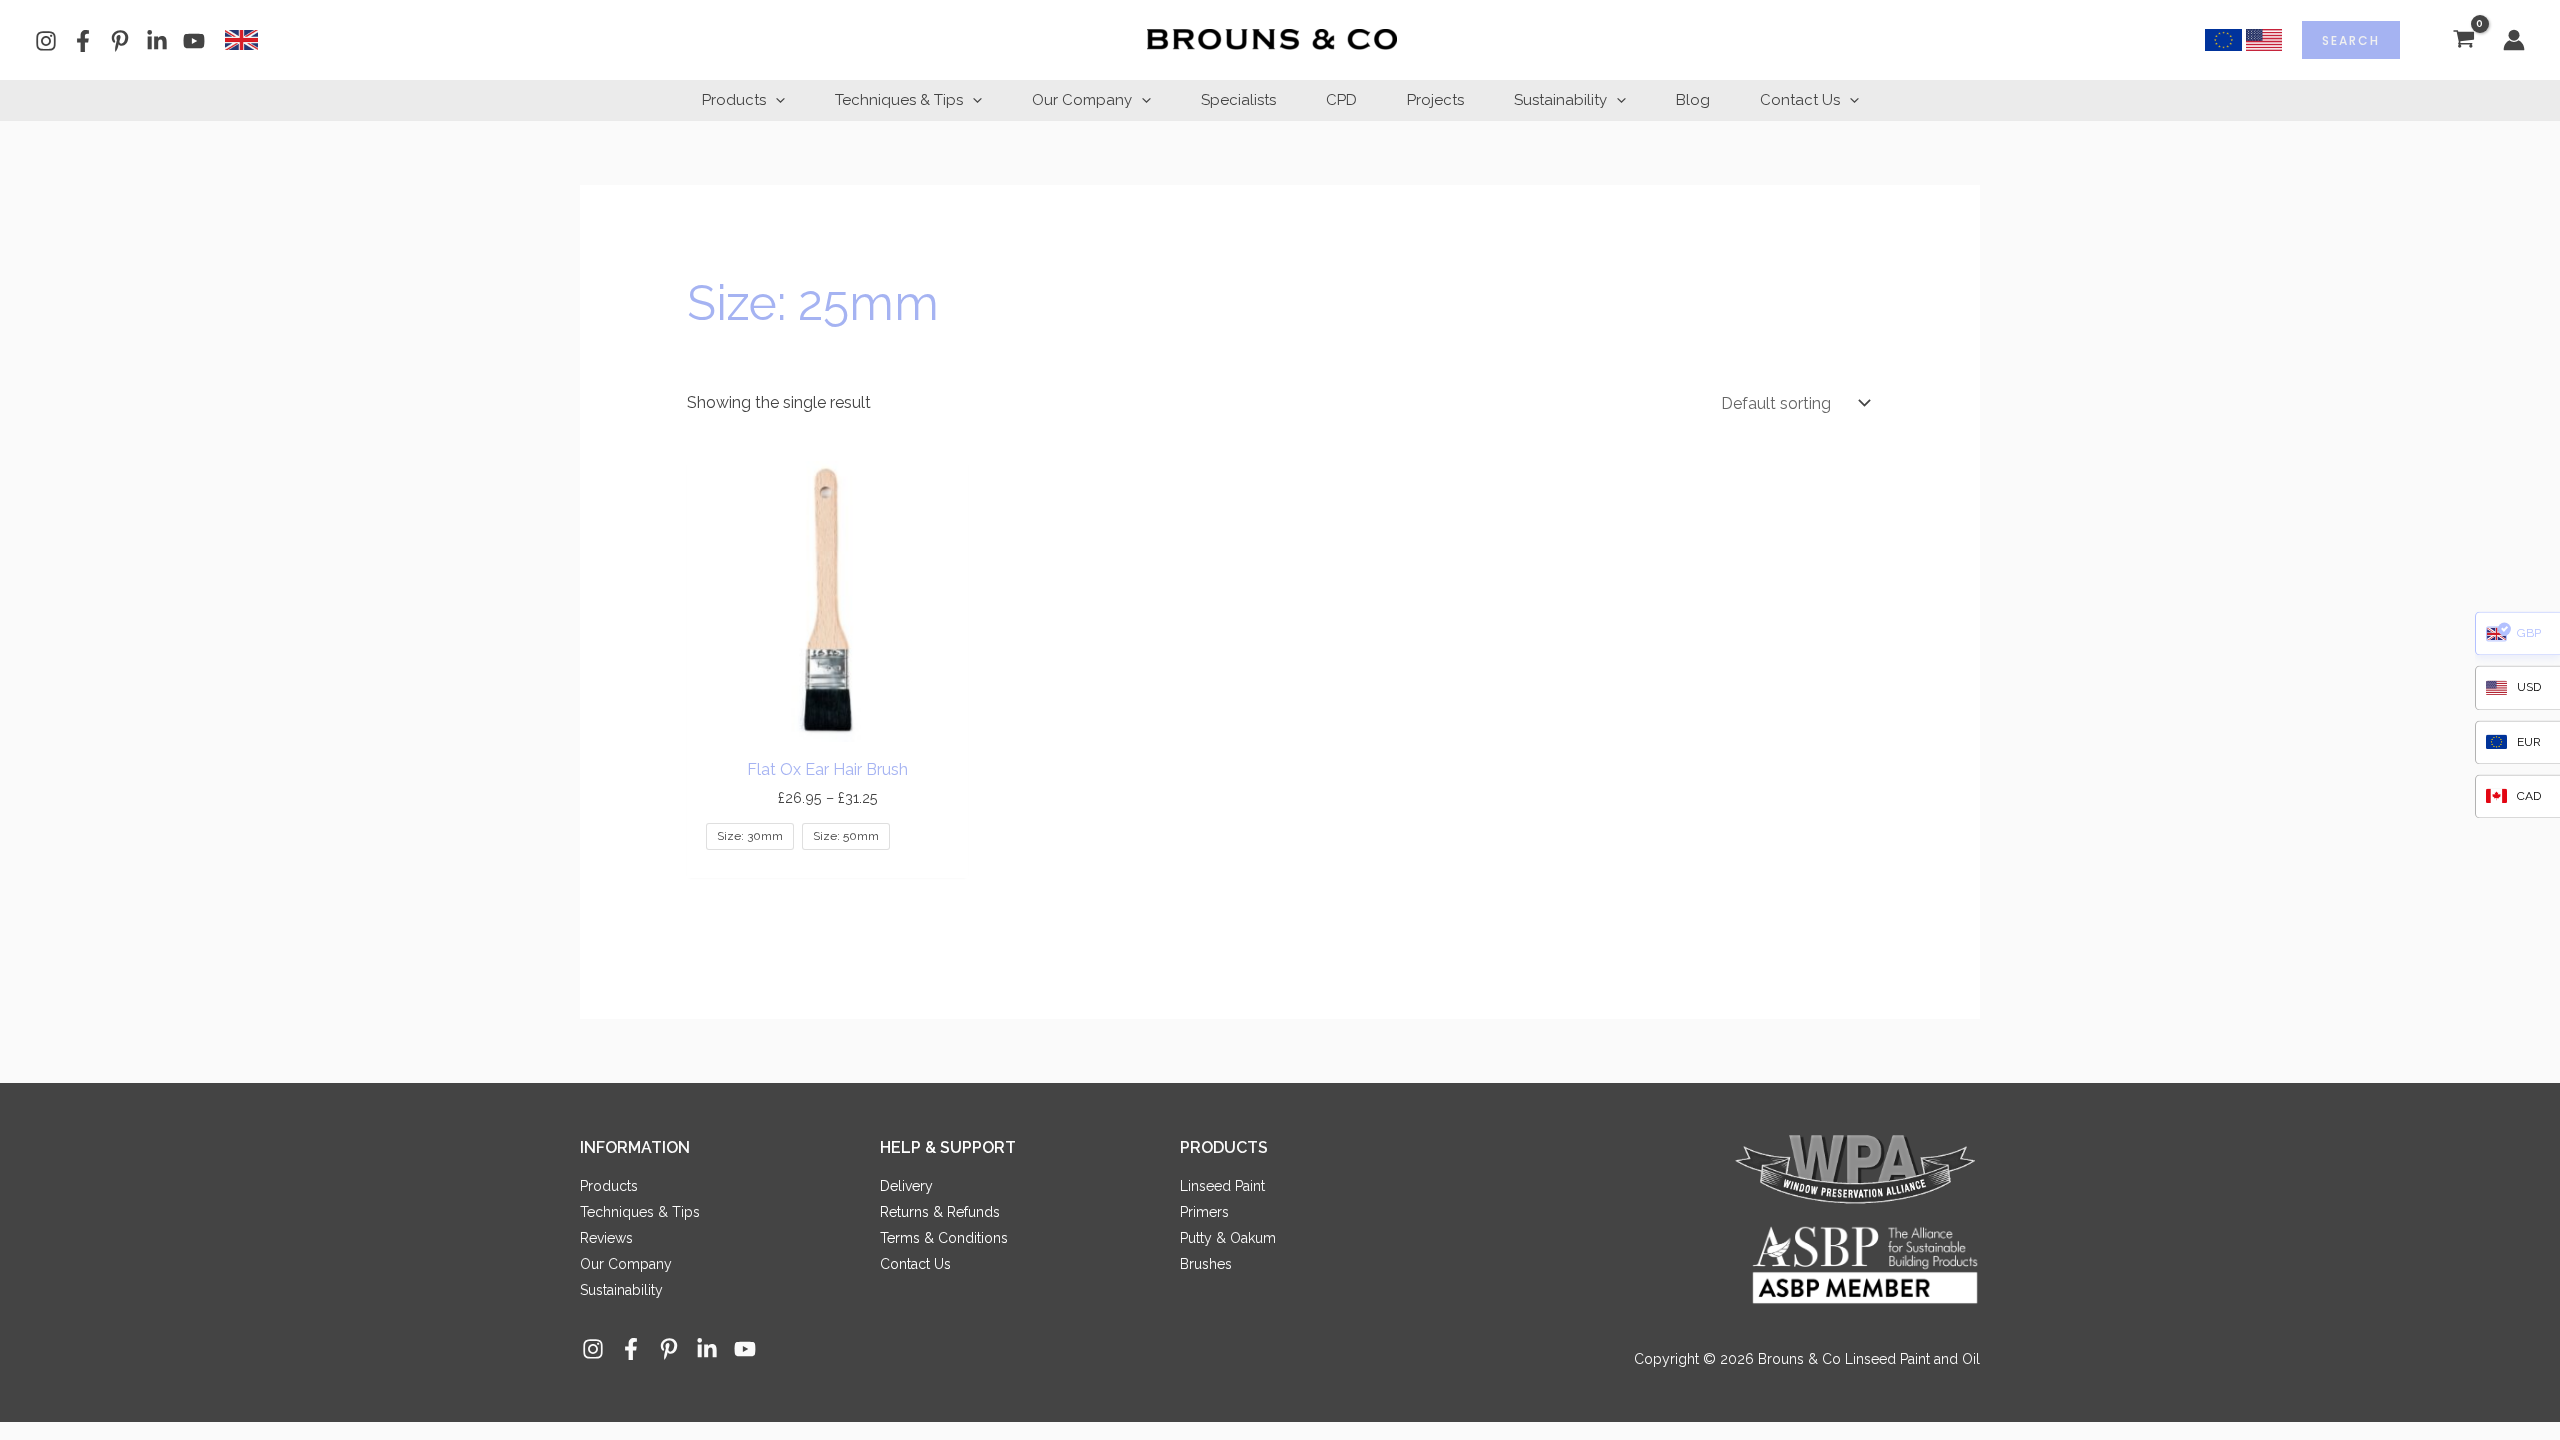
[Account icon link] (2514, 40)
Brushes (1206, 1264)
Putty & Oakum (1228, 1238)
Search (2351, 40)
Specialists (1238, 100)
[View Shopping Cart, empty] (2463, 40)
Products (734, 100)
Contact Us (1800, 100)
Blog (1693, 100)
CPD (1341, 100)
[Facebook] (83, 41)
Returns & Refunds (940, 1212)
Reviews (606, 1238)
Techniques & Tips (899, 100)
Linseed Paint (1222, 1186)
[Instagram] (46, 41)
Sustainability (1560, 100)
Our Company (1082, 100)
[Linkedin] (157, 41)
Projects (1435, 100)
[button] (775, 100)
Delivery (906, 1186)
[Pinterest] (120, 41)
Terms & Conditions (944, 1238)
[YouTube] (194, 41)
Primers (1204, 1212)
